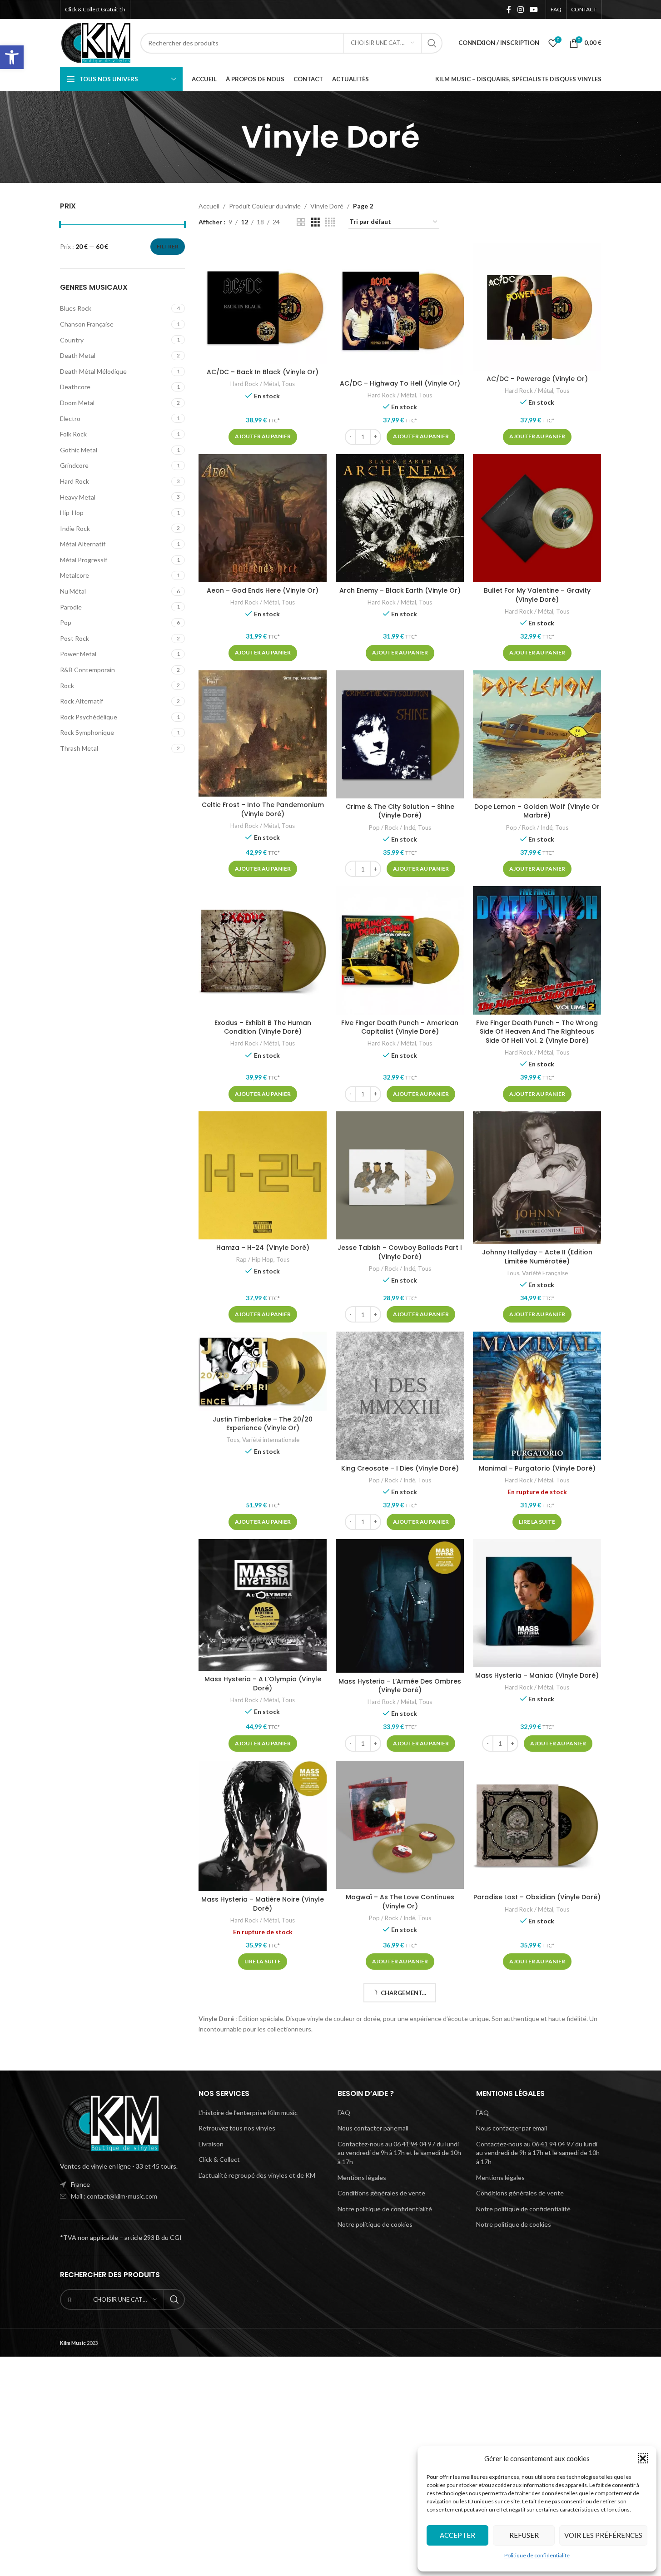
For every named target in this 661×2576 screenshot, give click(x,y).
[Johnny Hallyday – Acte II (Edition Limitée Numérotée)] (537, 1178)
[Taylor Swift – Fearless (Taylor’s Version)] (263, 2260)
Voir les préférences (603, 2535)
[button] (12, 57)
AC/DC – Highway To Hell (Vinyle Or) (400, 383)
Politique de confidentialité (537, 2555)
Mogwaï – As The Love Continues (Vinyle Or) (400, 1902)
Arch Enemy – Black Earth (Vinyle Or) (400, 590)
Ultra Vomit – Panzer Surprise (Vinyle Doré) (400, 2337)
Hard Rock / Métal (255, 384)
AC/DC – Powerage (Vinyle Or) (537, 379)
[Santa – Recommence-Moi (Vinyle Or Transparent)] (263, 2043)
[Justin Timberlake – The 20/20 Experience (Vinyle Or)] (263, 1371)
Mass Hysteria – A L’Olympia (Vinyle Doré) (263, 1684)
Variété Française (545, 1273)
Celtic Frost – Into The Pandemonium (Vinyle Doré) (263, 809)
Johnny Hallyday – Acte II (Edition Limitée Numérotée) (537, 1257)
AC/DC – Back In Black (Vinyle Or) (263, 372)
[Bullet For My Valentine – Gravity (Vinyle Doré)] (537, 518)
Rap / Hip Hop (255, 1259)
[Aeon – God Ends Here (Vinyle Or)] (263, 518)
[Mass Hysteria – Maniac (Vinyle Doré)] (537, 1603)
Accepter (457, 2535)
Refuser (524, 2535)
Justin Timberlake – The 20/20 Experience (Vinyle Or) (263, 1424)
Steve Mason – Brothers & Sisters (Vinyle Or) (537, 2121)
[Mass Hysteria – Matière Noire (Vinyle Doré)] (263, 1826)
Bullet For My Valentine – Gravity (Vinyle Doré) (537, 595)
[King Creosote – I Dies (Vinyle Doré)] (400, 1396)
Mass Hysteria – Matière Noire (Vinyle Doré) (263, 1904)
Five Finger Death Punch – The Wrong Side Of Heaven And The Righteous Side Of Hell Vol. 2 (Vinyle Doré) (537, 1032)
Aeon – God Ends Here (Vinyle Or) (263, 590)
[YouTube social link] (534, 10)
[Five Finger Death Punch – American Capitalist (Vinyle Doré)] (400, 950)
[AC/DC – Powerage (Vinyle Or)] (537, 307)
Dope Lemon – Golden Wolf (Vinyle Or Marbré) (537, 811)
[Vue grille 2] (301, 222)
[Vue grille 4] (330, 222)
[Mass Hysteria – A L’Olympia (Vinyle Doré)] (263, 1605)
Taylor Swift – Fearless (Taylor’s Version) (263, 2337)
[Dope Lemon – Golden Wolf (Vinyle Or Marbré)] (537, 734)
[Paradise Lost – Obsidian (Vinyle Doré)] (537, 1825)
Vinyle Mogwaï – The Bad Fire (537, 2333)
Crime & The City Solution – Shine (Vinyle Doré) (400, 811)
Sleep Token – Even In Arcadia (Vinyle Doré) (400, 2120)
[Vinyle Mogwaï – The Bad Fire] (537, 2260)
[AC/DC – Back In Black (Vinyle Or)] (263, 303)
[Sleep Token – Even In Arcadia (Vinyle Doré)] (400, 2043)
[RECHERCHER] (432, 43)
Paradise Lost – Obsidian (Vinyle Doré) (537, 1897)
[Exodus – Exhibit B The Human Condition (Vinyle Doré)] (263, 950)
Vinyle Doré (327, 206)
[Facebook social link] (509, 10)
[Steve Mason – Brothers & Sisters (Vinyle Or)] (537, 2043)
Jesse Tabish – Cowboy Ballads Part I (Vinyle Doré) (400, 1252)
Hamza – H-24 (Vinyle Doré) (263, 1248)
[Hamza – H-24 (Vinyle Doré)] (263, 1175)
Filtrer (168, 246)
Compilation (230, 2569)
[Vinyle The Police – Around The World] (400, 2457)
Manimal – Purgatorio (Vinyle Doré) (537, 1468)
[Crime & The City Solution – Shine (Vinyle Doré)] (400, 734)
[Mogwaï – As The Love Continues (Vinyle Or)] (400, 1825)
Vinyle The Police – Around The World (400, 2510)
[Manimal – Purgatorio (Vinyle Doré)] (537, 1396)
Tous (288, 384)
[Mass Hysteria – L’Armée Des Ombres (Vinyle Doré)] (400, 1606)
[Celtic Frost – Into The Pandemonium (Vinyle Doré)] (263, 734)
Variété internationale (271, 1440)
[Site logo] (96, 42)
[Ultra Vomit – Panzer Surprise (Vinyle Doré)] (400, 2260)
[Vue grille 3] (316, 222)
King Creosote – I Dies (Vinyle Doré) (400, 1468)
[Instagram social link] (520, 10)
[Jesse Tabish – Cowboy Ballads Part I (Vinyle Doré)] (400, 1175)
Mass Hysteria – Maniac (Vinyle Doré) (537, 1675)
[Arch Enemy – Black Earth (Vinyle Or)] (400, 518)
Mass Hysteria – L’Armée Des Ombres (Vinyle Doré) (400, 1686)
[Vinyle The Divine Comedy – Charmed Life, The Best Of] (263, 2476)
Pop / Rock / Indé (392, 827)
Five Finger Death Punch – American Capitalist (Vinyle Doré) (400, 1027)
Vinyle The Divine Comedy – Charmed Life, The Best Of (263, 2553)
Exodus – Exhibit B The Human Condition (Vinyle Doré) (263, 1027)
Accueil (209, 206)
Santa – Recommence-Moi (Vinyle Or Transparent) (263, 2120)
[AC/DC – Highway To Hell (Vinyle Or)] (400, 309)
